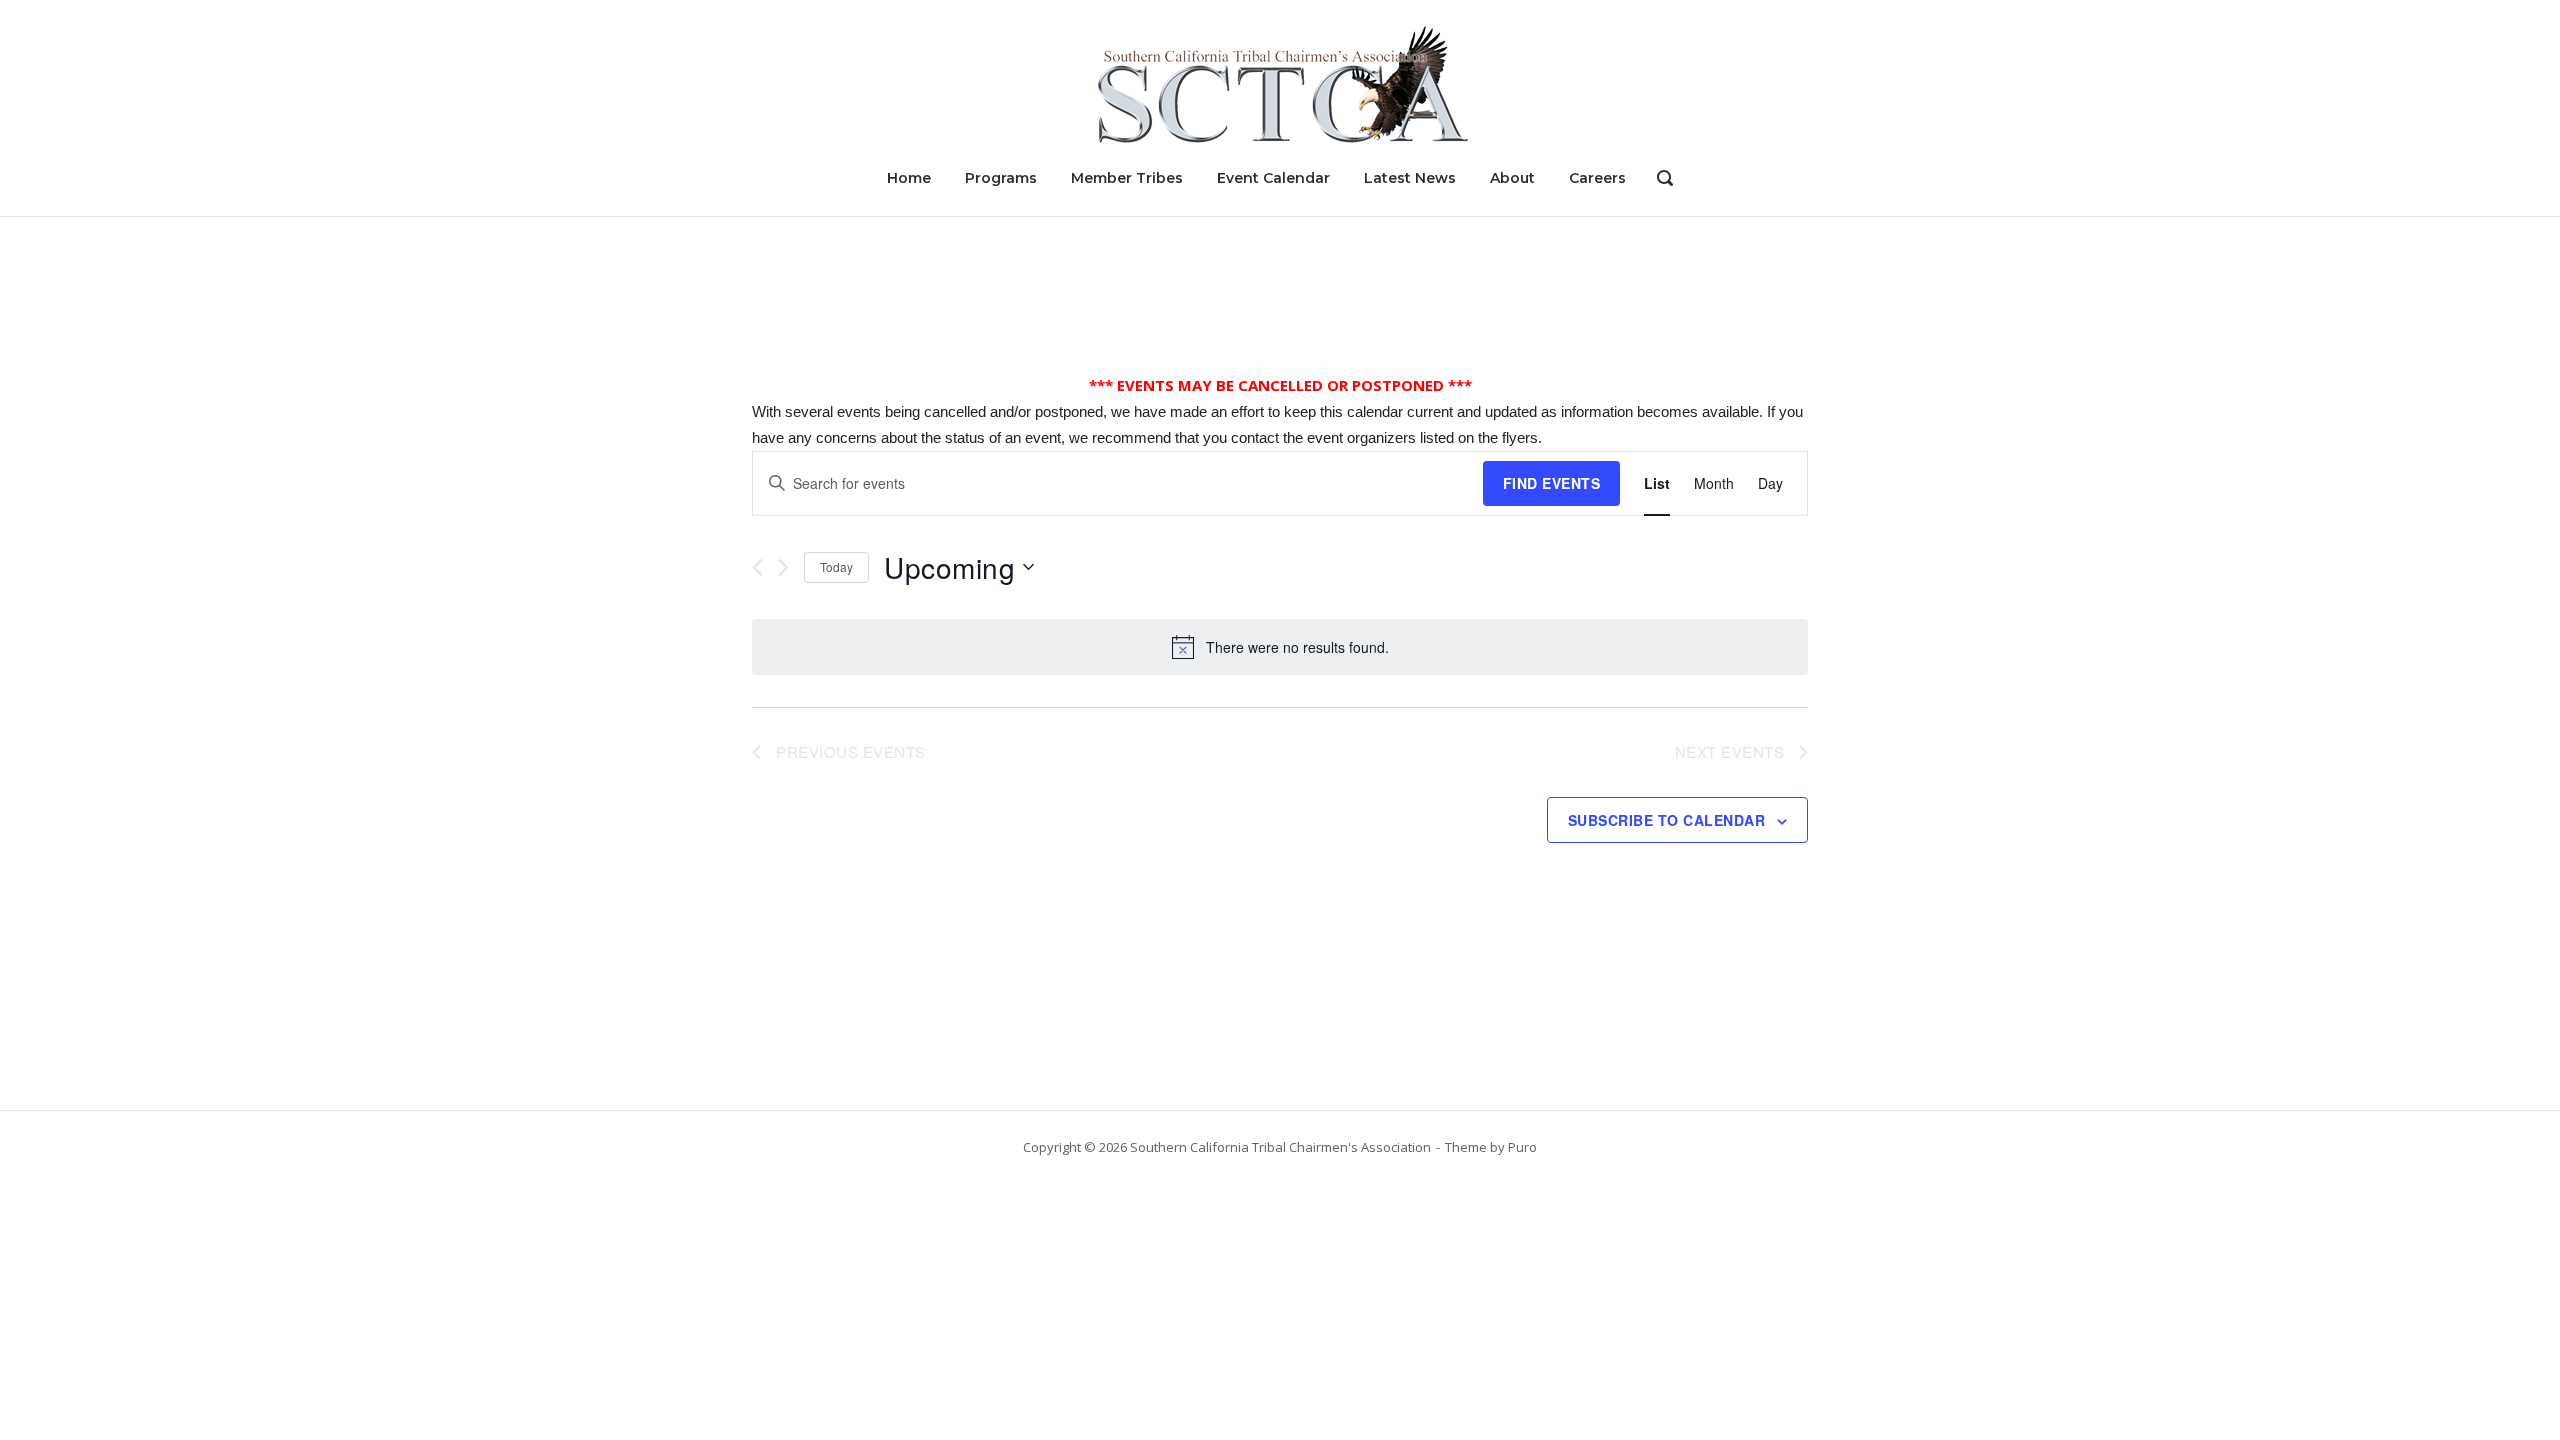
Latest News (1410, 178)
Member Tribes (1127, 178)
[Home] (1280, 83)
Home (909, 178)
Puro (1522, 1147)
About (1512, 178)
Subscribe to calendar (1667, 820)
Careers (1597, 178)
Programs (1001, 178)
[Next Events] (783, 567)
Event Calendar (1273, 178)
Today (836, 566)
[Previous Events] (757, 567)
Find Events (1552, 483)
